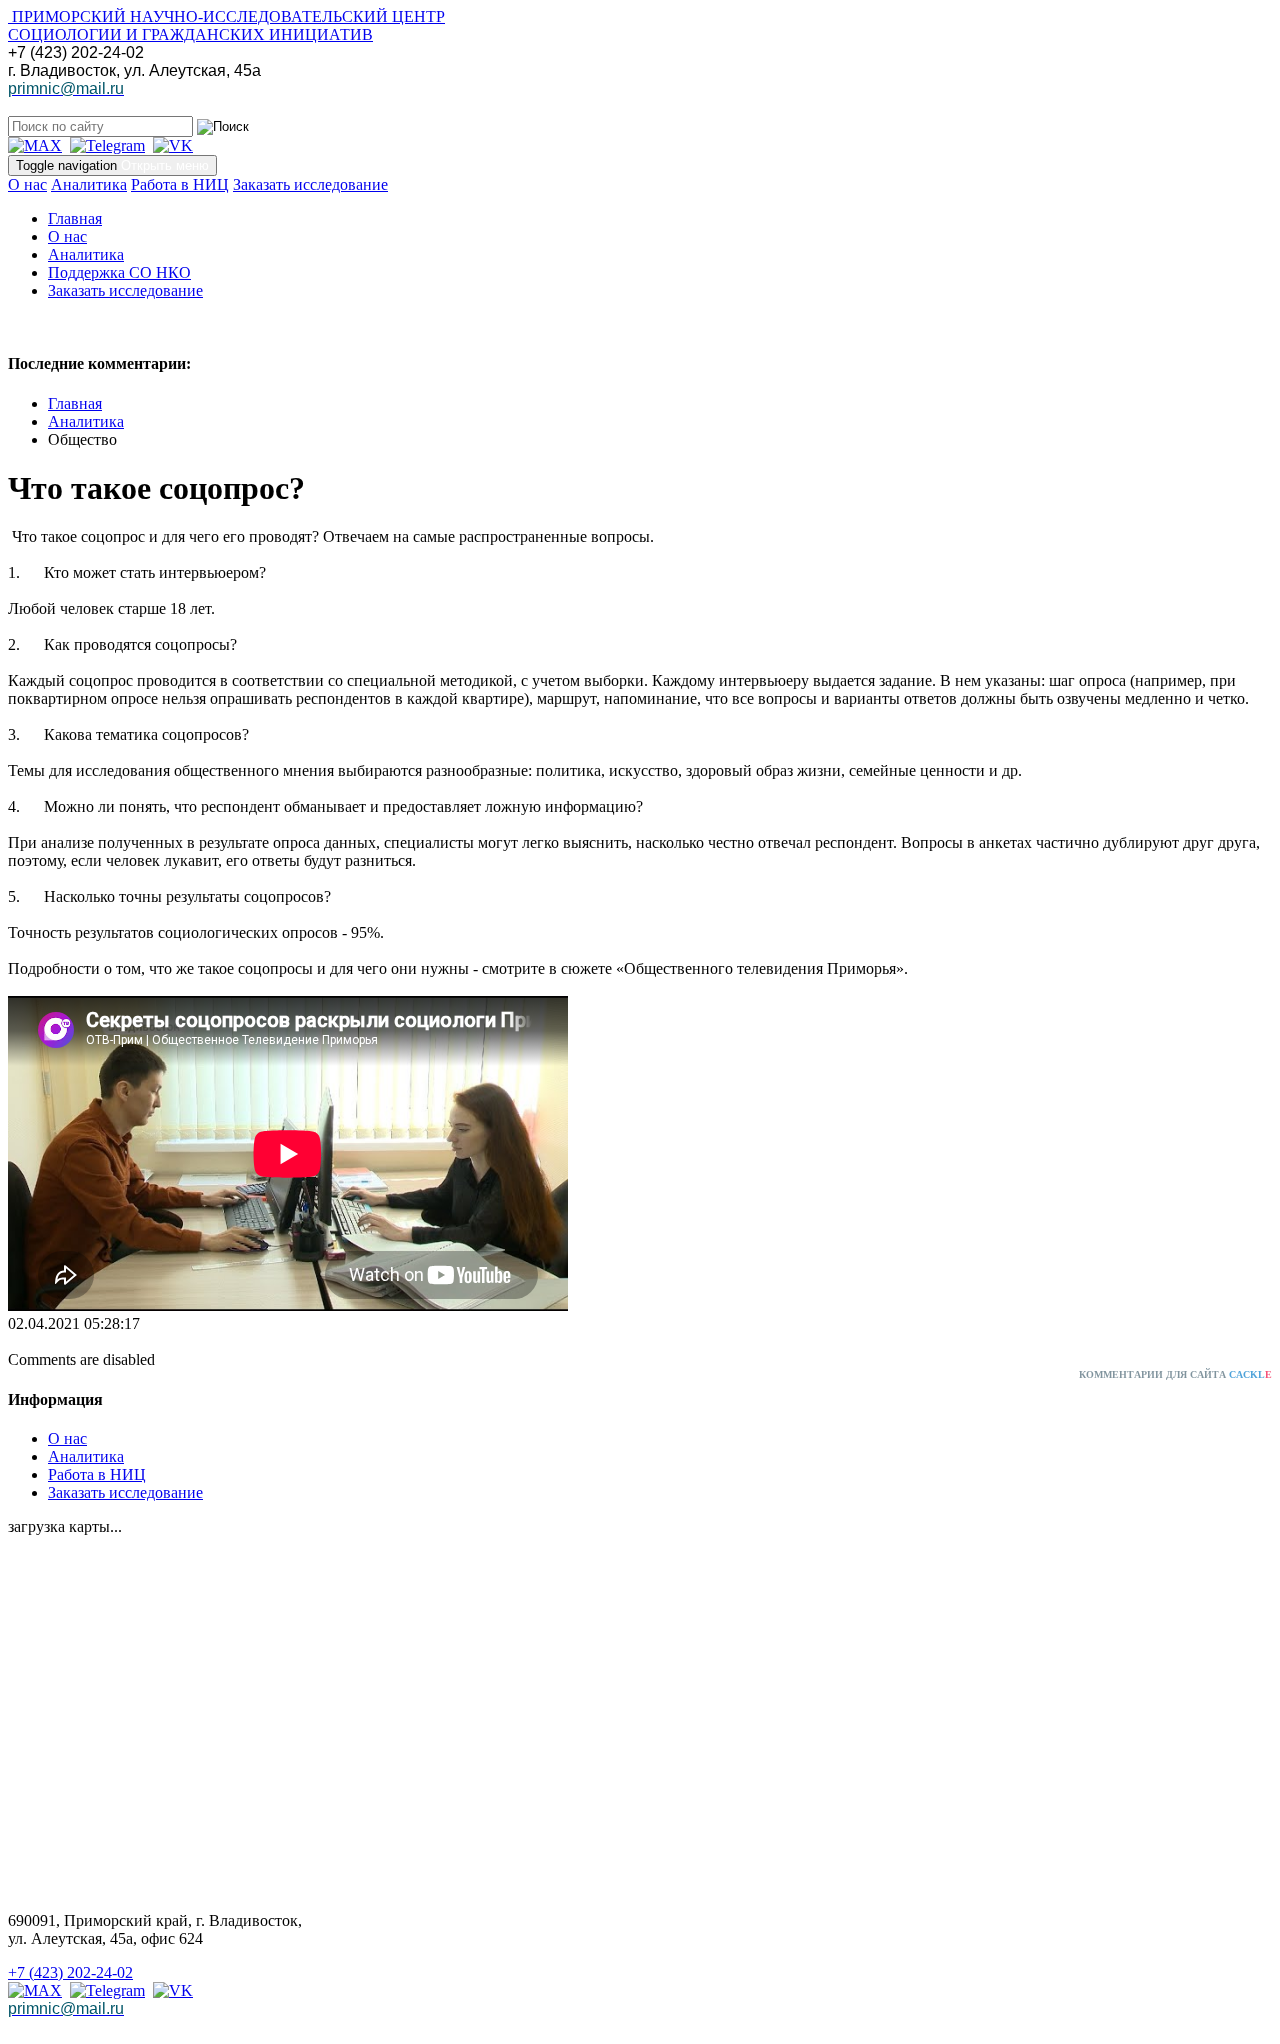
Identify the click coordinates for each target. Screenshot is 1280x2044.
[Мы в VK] (173, 146)
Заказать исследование (310, 184)
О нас (27, 184)
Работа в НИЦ (180, 184)
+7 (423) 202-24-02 (70, 1972)
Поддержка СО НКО (119, 272)
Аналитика (89, 184)
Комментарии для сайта (1175, 1374)
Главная (75, 218)
